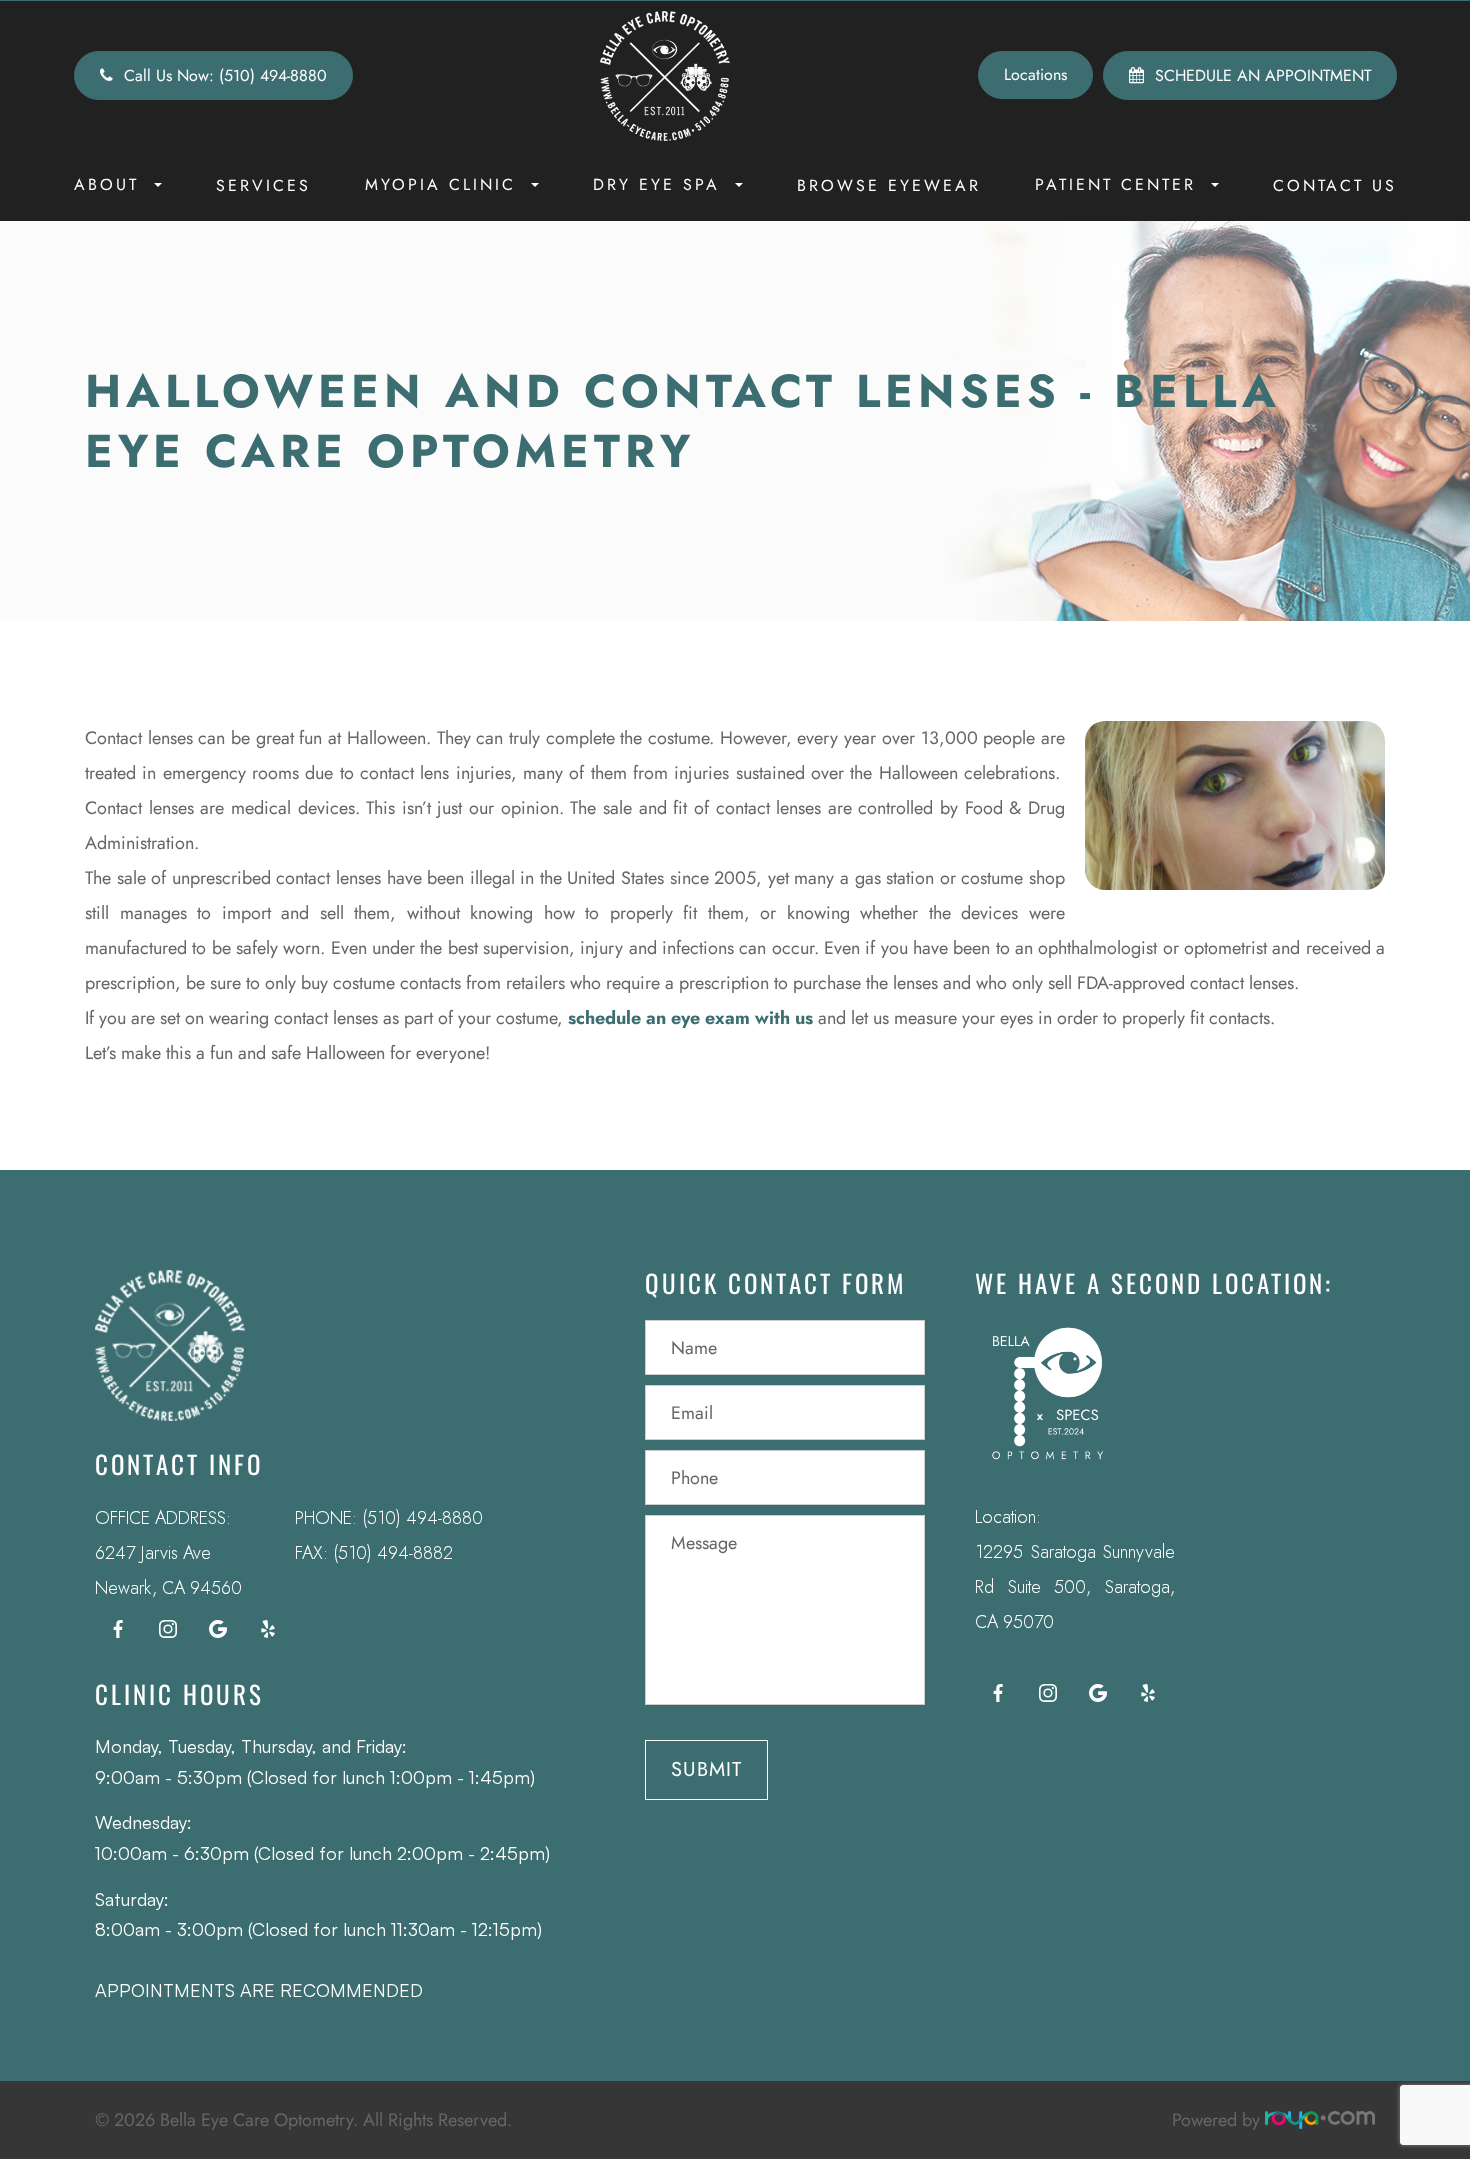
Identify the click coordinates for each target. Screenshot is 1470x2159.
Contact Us (1335, 185)
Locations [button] (1035, 74)
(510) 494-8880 (422, 1518)
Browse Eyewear (889, 185)
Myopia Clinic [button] (440, 184)
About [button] (106, 184)
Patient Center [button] (1115, 184)
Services (263, 185)
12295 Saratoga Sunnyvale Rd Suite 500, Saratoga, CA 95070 (1075, 1587)
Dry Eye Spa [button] (656, 184)
